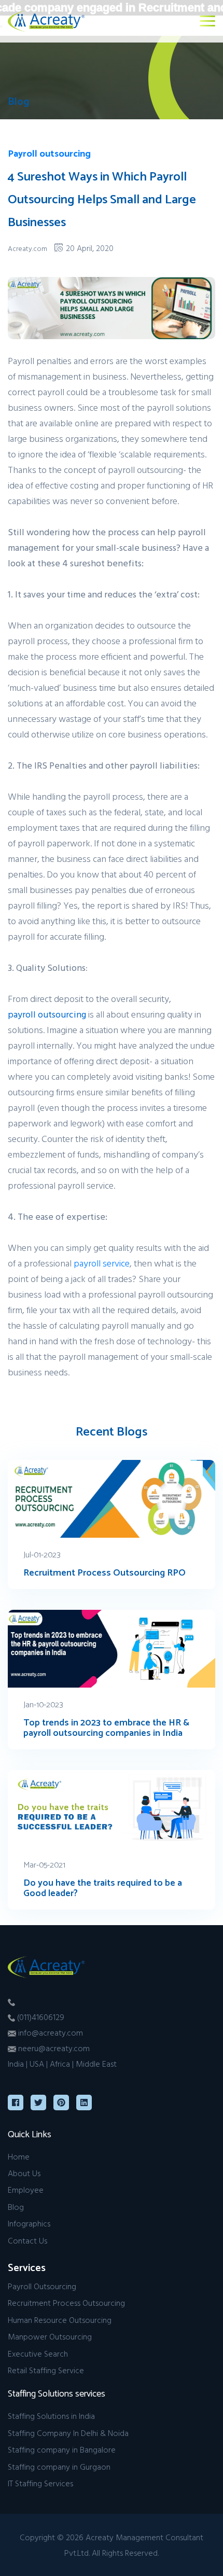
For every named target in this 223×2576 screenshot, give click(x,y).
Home (19, 2156)
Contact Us (27, 2240)
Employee (26, 2190)
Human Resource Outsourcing (60, 2320)
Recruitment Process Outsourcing (66, 2303)
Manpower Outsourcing (50, 2336)
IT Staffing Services (40, 2483)
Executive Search (38, 2354)
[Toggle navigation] (207, 21)
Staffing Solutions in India (51, 2416)
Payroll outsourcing (49, 154)
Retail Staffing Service (46, 2370)
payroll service (102, 1263)
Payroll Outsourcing (42, 2286)
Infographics (29, 2223)
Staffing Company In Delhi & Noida (68, 2433)
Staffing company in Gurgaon (59, 2467)
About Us (24, 2173)
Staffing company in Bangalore (62, 2449)
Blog (16, 2207)
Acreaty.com (27, 248)
